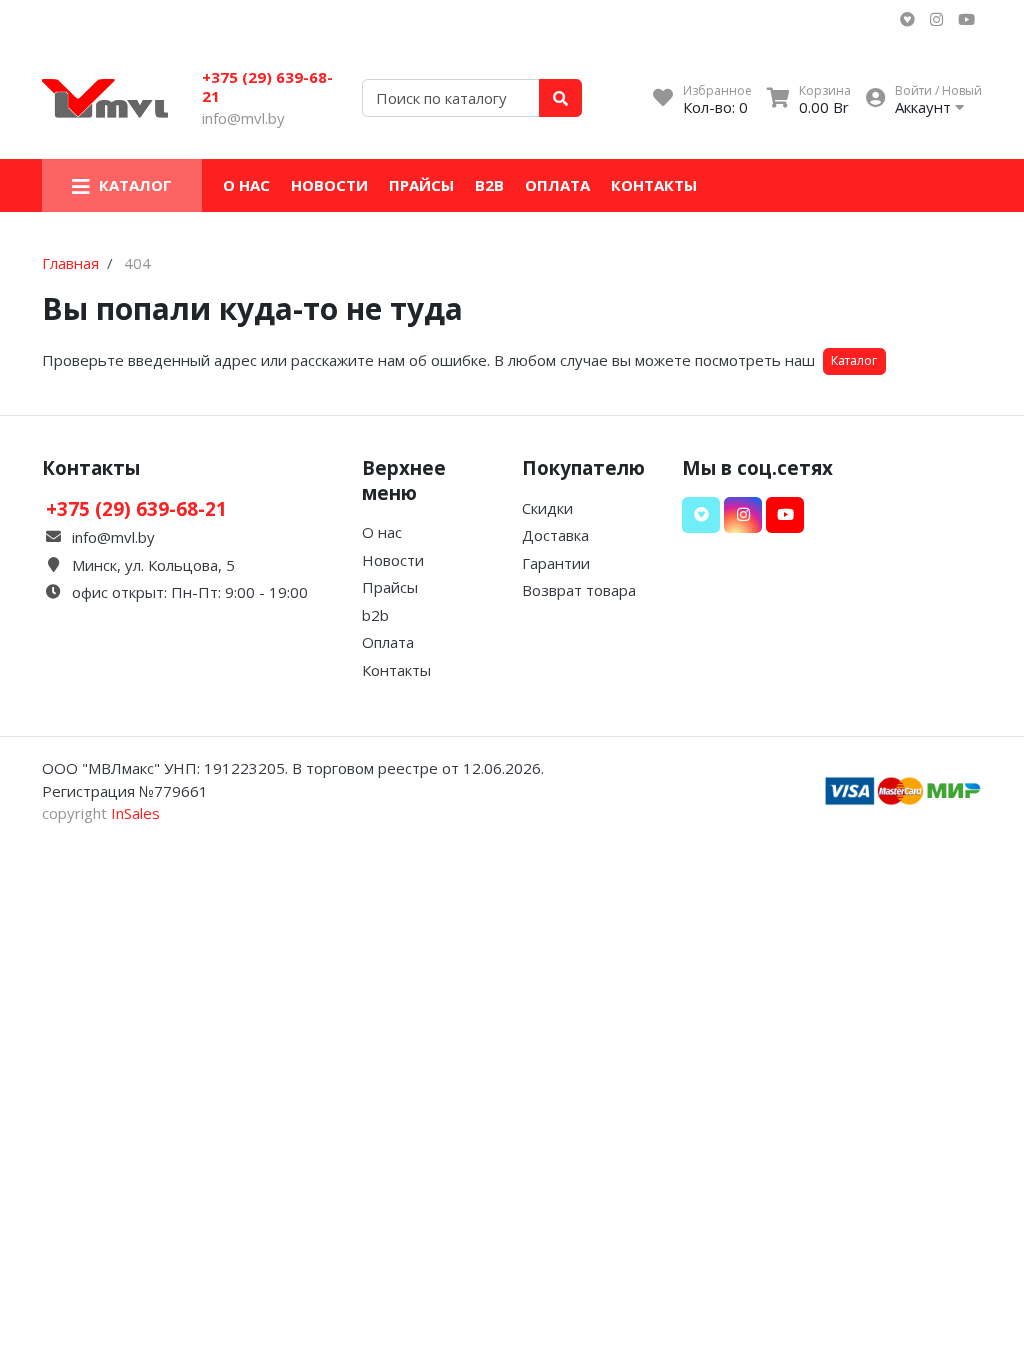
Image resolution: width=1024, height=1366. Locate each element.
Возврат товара (579, 590)
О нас (246, 185)
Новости (329, 185)
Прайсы (421, 185)
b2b (489, 185)
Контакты (654, 185)
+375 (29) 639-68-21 (267, 87)
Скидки (547, 508)
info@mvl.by (243, 118)
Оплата (557, 185)
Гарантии (556, 563)
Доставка (555, 535)
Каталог (854, 360)
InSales (135, 813)
